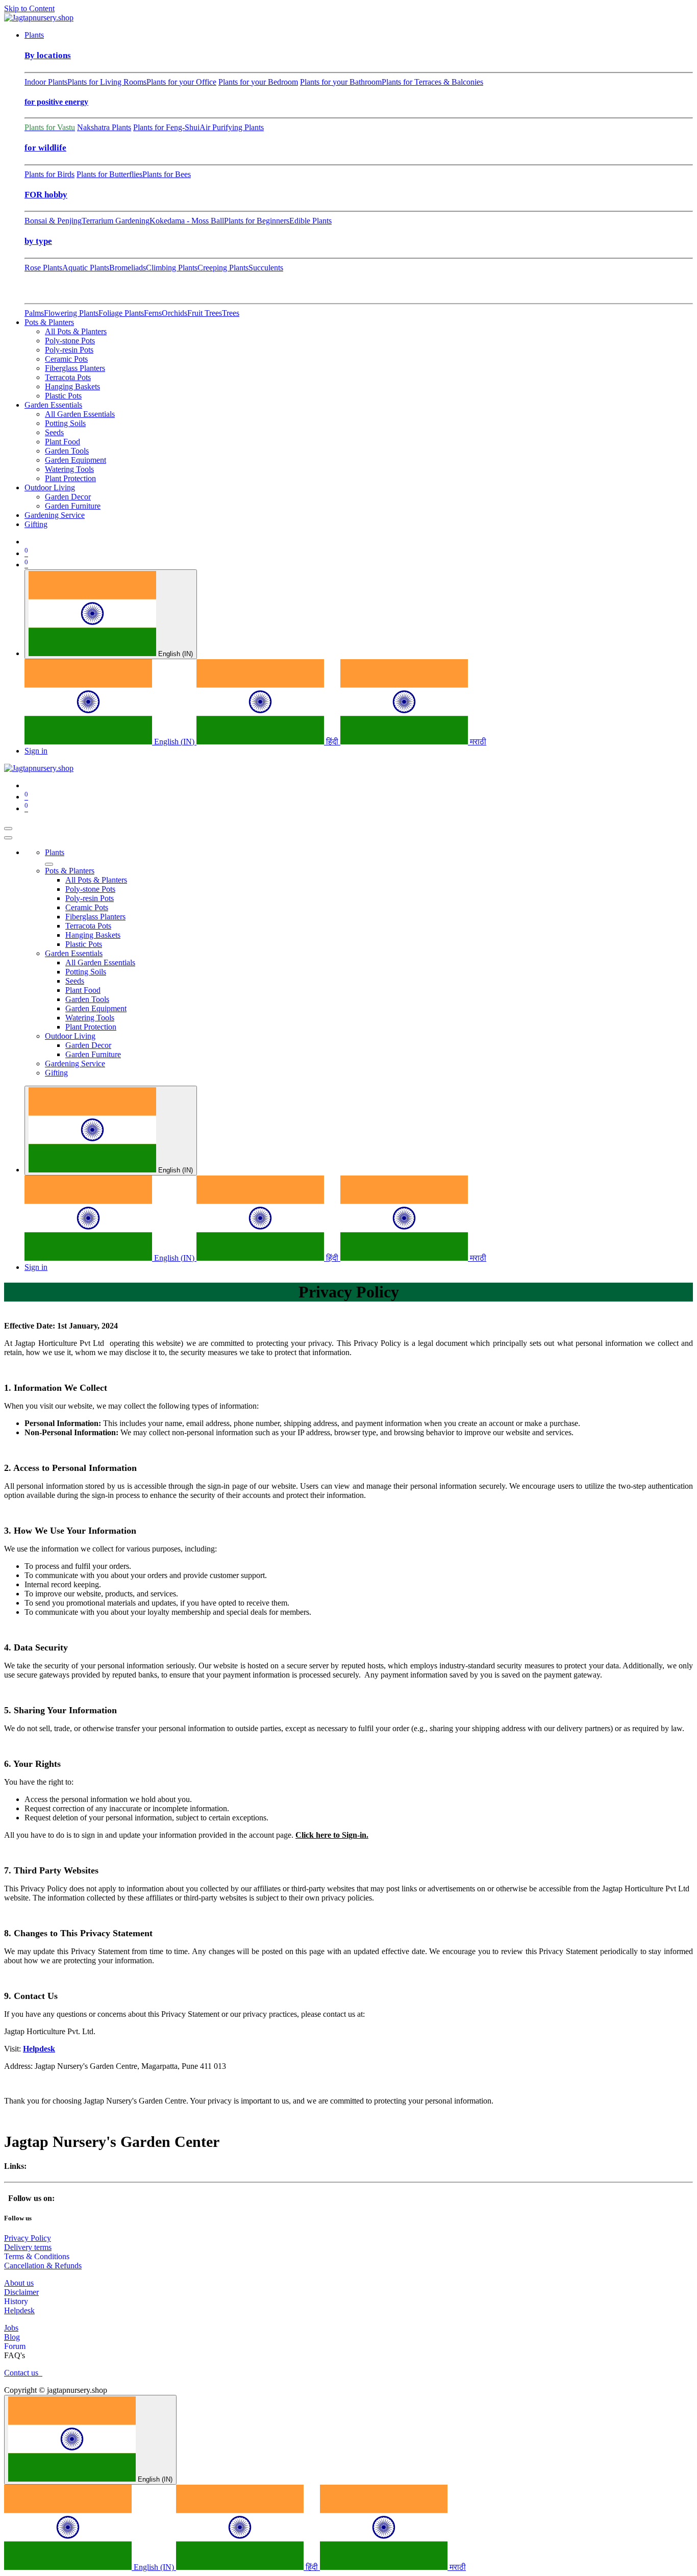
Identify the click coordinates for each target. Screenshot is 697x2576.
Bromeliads (128, 268)
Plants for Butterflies (109, 174)
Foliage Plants (121, 313)
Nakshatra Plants (104, 127)
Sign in (36, 751)
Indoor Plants (46, 82)
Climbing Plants (172, 268)
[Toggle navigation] (8, 829)
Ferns (153, 313)
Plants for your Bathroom (341, 82)
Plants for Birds (49, 174)
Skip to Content (29, 8)
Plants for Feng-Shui (166, 127)
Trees (231, 313)
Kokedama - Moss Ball (187, 221)
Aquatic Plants (86, 268)
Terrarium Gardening (116, 221)
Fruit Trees (205, 313)
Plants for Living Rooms (107, 82)
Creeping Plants (223, 268)
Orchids (175, 313)
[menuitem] (34, 35)
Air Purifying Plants (232, 127)
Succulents (266, 268)
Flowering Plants (71, 313)
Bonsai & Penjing (53, 221)
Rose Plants (43, 268)
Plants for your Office (181, 82)
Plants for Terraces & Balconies (432, 82)
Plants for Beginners (257, 221)
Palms (34, 313)
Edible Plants (310, 221)
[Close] (8, 838)
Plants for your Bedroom (258, 82)
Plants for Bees (167, 174)
